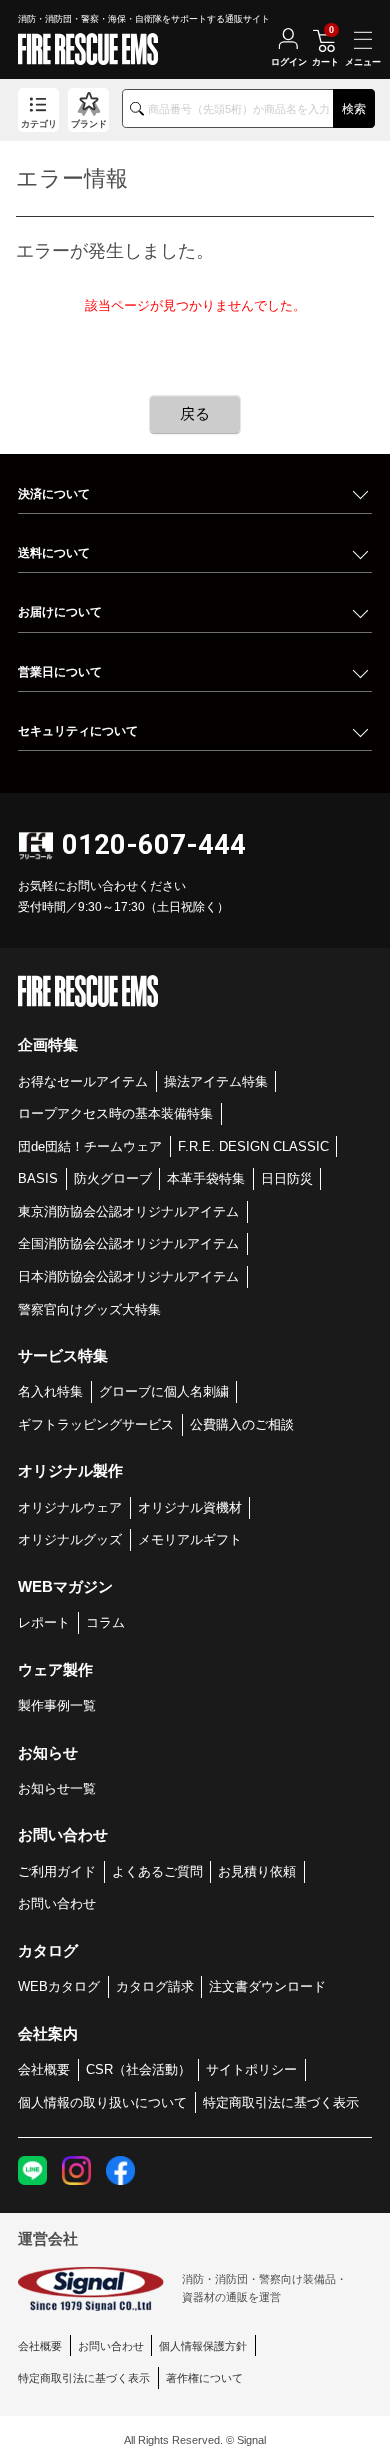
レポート (44, 1622)
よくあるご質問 (157, 1871)
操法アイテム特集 (216, 1081)
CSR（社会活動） (138, 2069)
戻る (195, 413)
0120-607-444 (154, 845)
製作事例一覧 (57, 1705)
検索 (354, 109)
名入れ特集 (50, 1391)
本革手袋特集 (206, 1178)
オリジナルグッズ (70, 1539)
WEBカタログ (59, 1986)
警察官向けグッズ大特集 (89, 1309)
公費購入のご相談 (242, 1424)
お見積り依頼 (257, 1871)
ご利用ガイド (57, 1871)
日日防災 (287, 1178)
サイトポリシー (251, 2069)
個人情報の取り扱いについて (102, 2102)
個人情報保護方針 (203, 2346)
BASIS (38, 1178)
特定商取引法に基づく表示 (281, 2102)
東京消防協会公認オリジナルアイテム (128, 1211)
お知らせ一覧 (57, 1788)
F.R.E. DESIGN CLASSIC (253, 1146)
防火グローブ (113, 1178)
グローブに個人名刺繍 (164, 1391)
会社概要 (44, 2069)
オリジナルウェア (70, 1507)
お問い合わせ (57, 1903)
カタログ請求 (155, 1986)
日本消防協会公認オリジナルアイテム (128, 1276)
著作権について (204, 2378)
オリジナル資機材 (190, 1507)
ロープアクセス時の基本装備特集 (115, 1113)
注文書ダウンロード (267, 1986)
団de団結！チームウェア (90, 1146)
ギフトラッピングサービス (96, 1424)
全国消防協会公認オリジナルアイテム (128, 1243)
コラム (105, 1622)
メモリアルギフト (190, 1539)
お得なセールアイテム (83, 1081)
